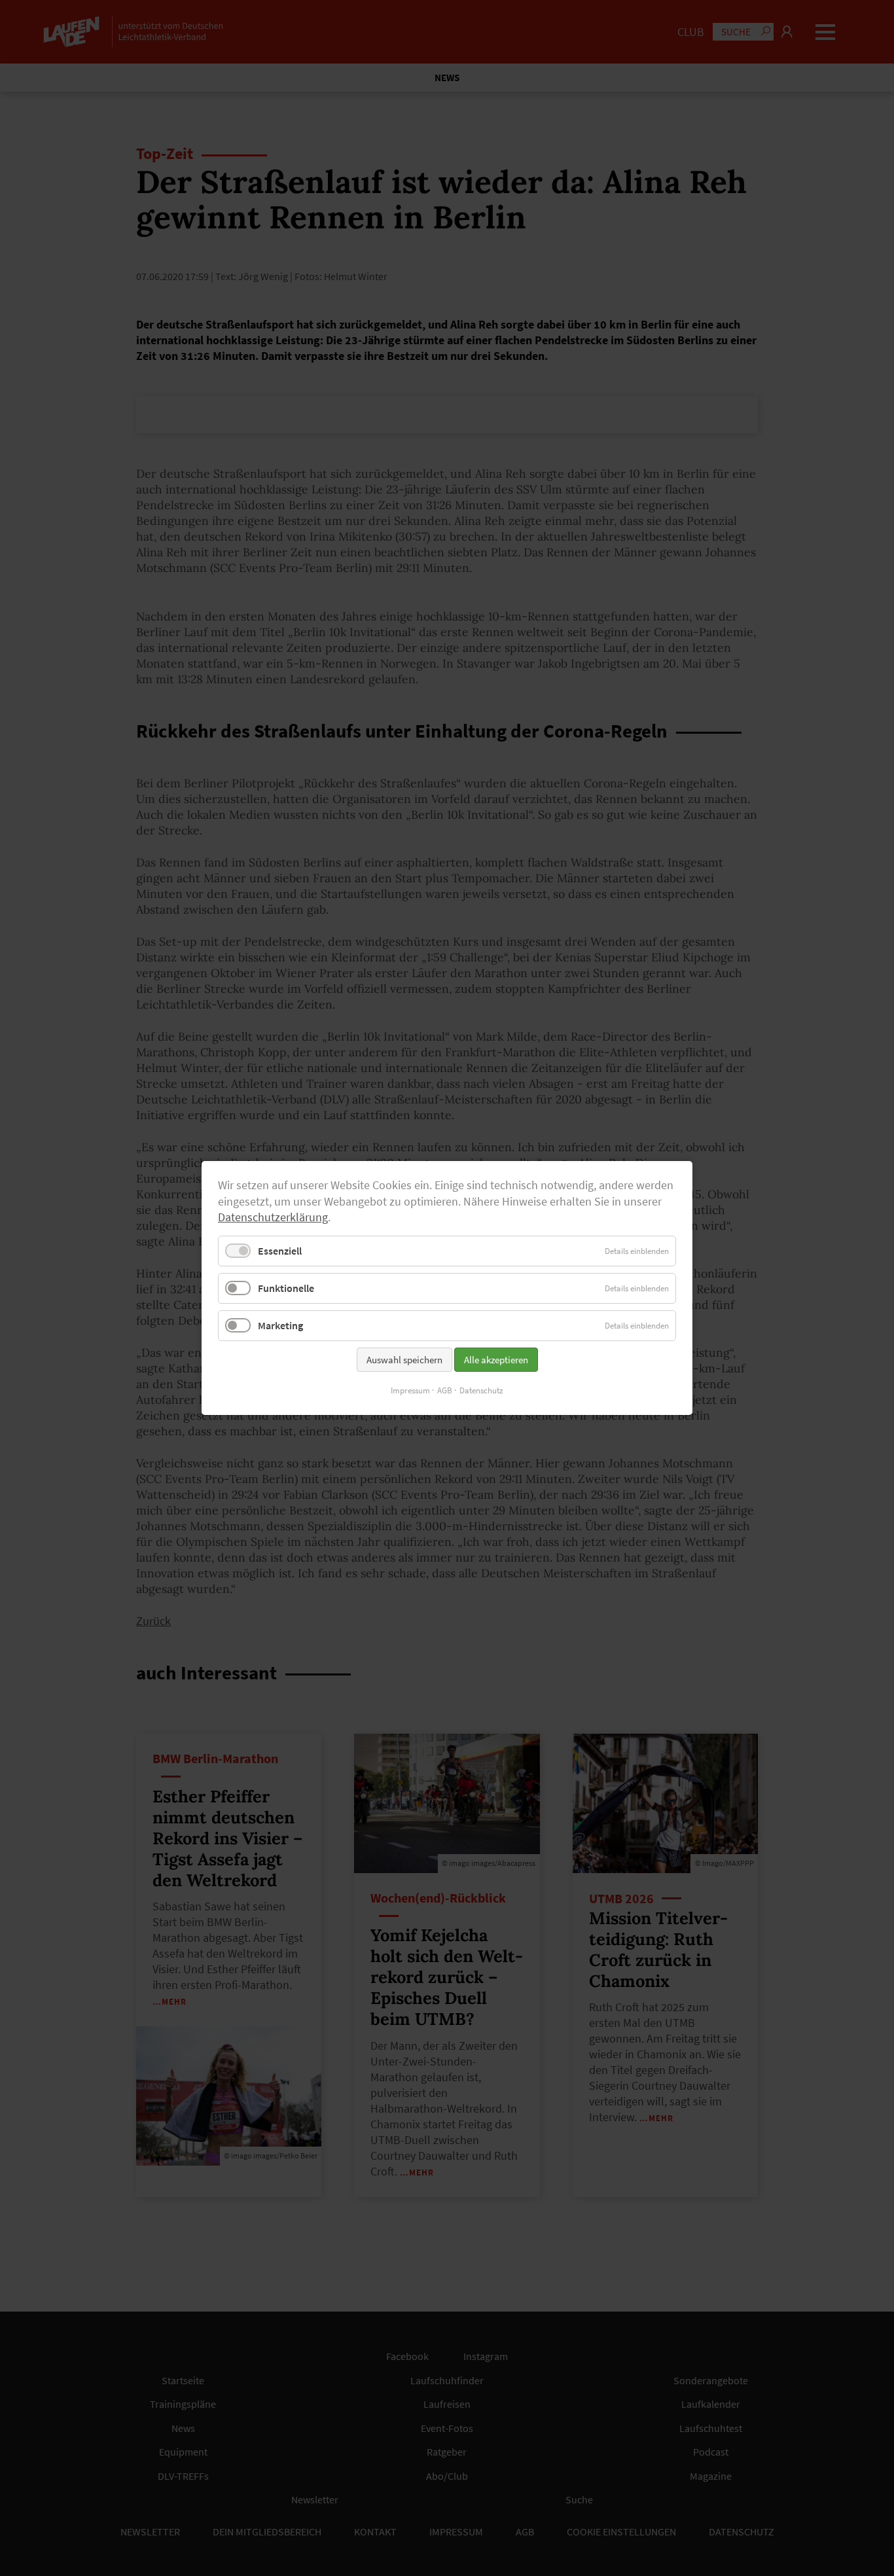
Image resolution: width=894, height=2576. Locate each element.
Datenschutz (481, 1390)
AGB (445, 1390)
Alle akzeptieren (496, 1360)
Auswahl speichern (404, 1360)
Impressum (410, 1390)
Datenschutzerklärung (273, 1217)
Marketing (280, 1325)
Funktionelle (286, 1288)
